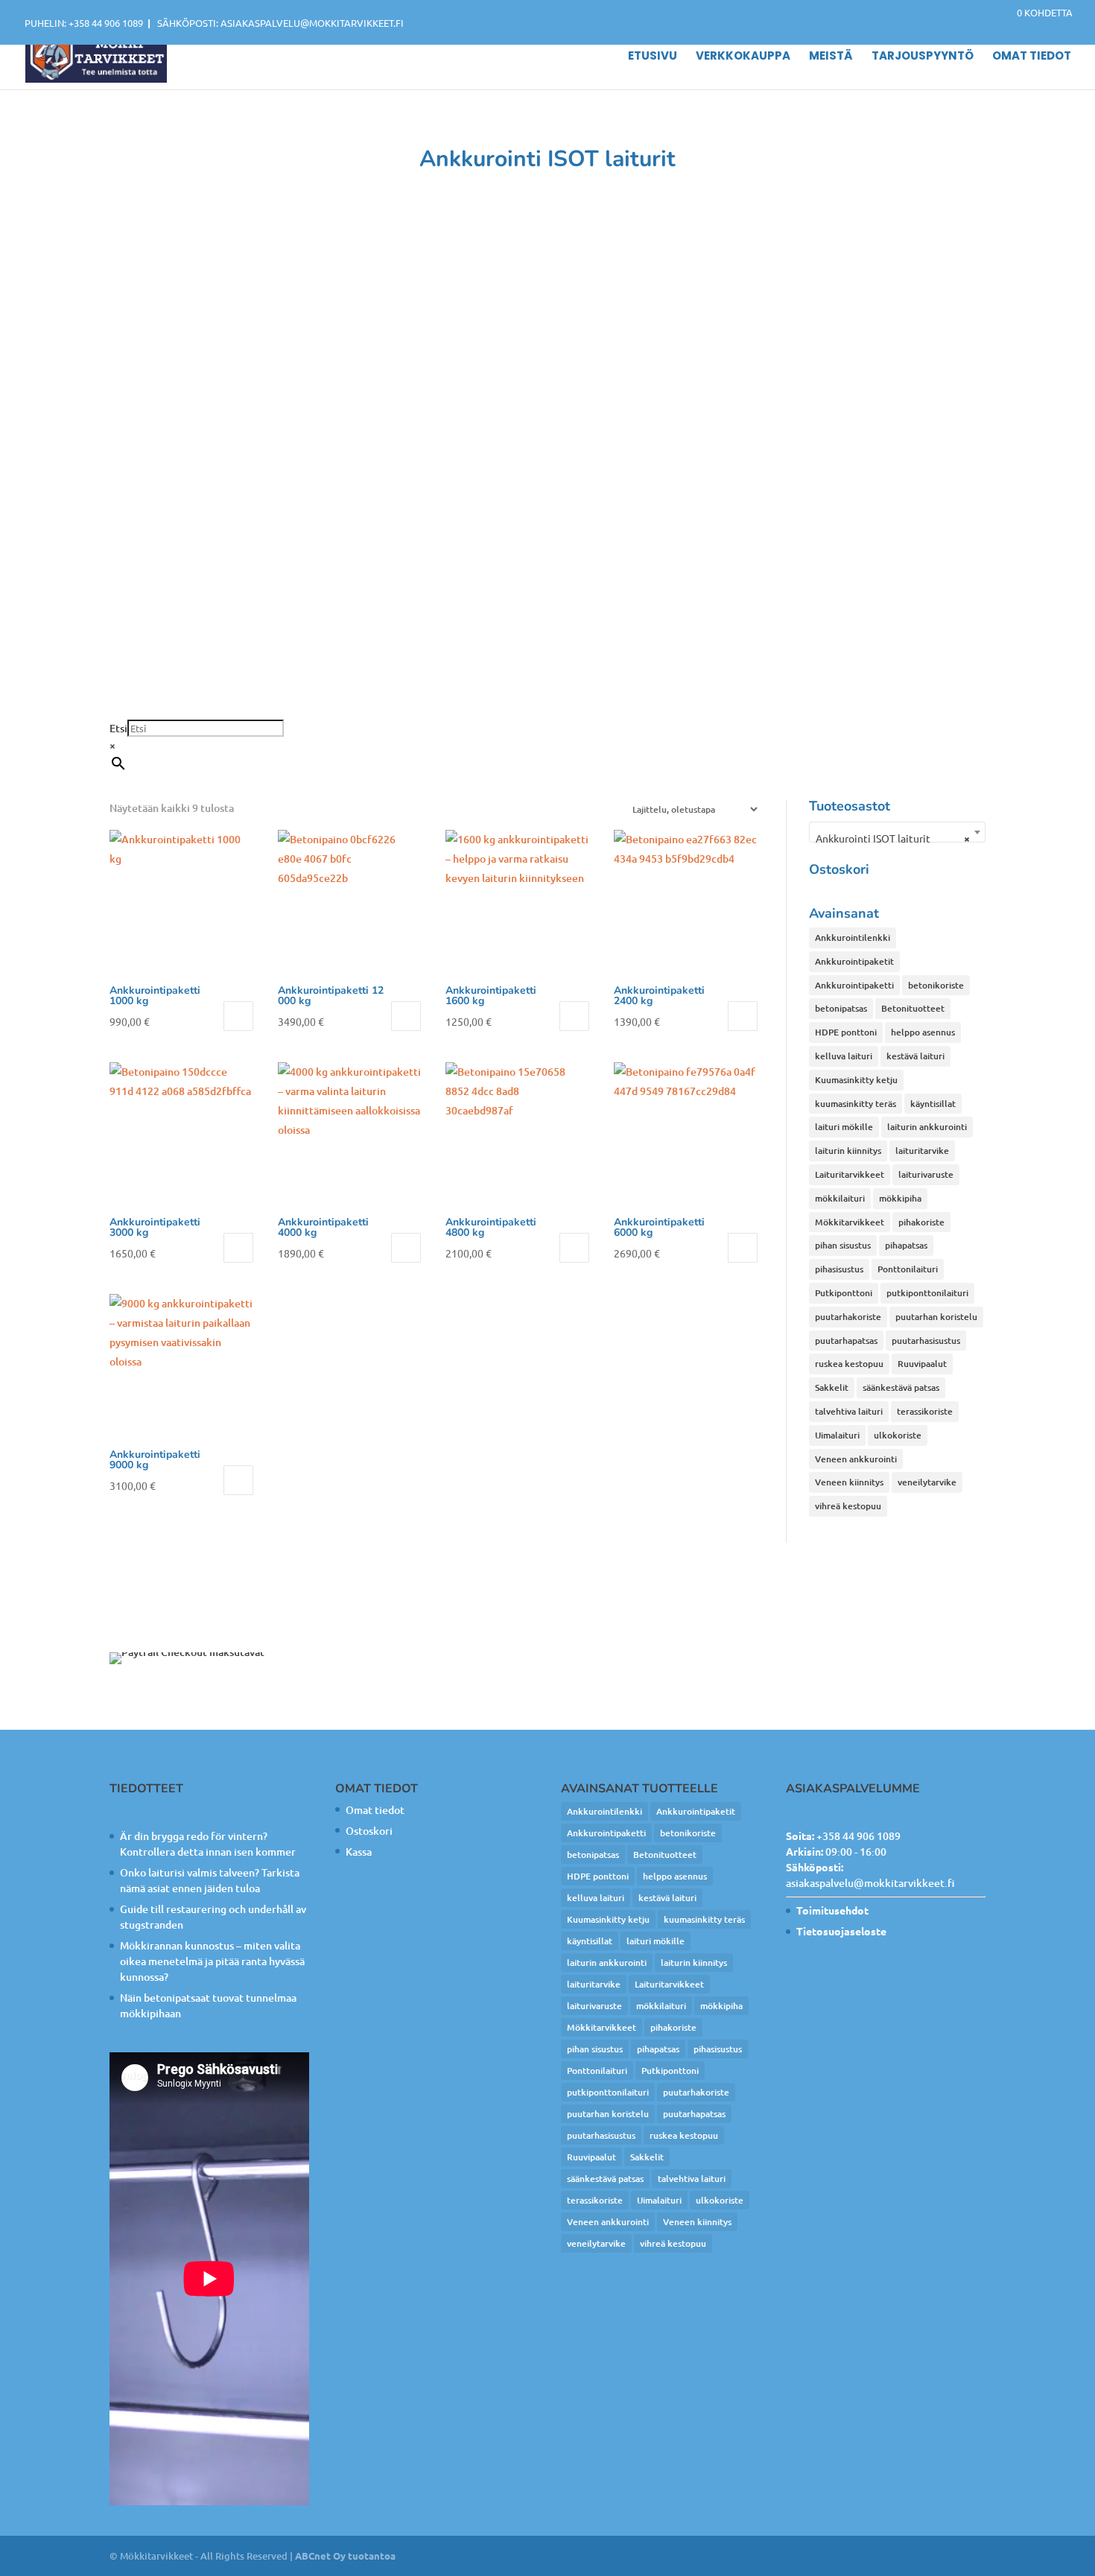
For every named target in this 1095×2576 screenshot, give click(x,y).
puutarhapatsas (846, 1341)
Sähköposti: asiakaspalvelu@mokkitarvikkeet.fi (280, 23)
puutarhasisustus (926, 1341)
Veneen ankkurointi (856, 1459)
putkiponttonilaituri (927, 1293)
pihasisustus (839, 1269)
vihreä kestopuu (848, 1506)
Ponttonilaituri (908, 1269)
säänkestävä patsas (901, 1387)
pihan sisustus (843, 1245)
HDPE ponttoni (846, 1032)
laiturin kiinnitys (848, 1151)
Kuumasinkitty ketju (856, 1080)
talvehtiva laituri (849, 1411)
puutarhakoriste (848, 1317)
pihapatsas (906, 1245)
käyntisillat (933, 1104)
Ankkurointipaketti (854, 985)
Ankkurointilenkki (853, 938)
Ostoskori (369, 1831)
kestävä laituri (915, 1056)
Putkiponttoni (844, 1293)
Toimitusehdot (832, 1910)
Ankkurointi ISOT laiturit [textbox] (893, 838)
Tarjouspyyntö (923, 57)
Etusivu (653, 57)
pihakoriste (921, 1222)
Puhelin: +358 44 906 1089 (84, 23)
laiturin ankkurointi (927, 1127)
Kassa (359, 1852)
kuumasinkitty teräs (856, 1104)
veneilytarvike (927, 1482)
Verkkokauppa (743, 57)
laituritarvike (922, 1151)
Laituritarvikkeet (850, 1174)
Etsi (118, 728)
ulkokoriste (898, 1435)
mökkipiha (900, 1198)
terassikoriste (925, 1411)
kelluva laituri (844, 1056)
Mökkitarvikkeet (850, 1222)
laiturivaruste (926, 1174)
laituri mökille (844, 1127)
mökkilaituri (840, 1198)
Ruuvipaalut (922, 1364)
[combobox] (897, 832)
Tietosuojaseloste (841, 1931)
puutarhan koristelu (936, 1317)
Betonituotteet (913, 1008)
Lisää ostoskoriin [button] (238, 1016)
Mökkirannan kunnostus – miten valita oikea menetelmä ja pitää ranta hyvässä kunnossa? (212, 1961)
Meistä (831, 57)
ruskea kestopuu (849, 1364)
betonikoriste (936, 985)
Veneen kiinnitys (849, 1482)
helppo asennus (923, 1032)
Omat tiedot (1032, 57)
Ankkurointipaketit (854, 961)
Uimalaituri (837, 1435)
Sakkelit (832, 1387)
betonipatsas (841, 1008)
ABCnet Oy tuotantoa (345, 2556)
